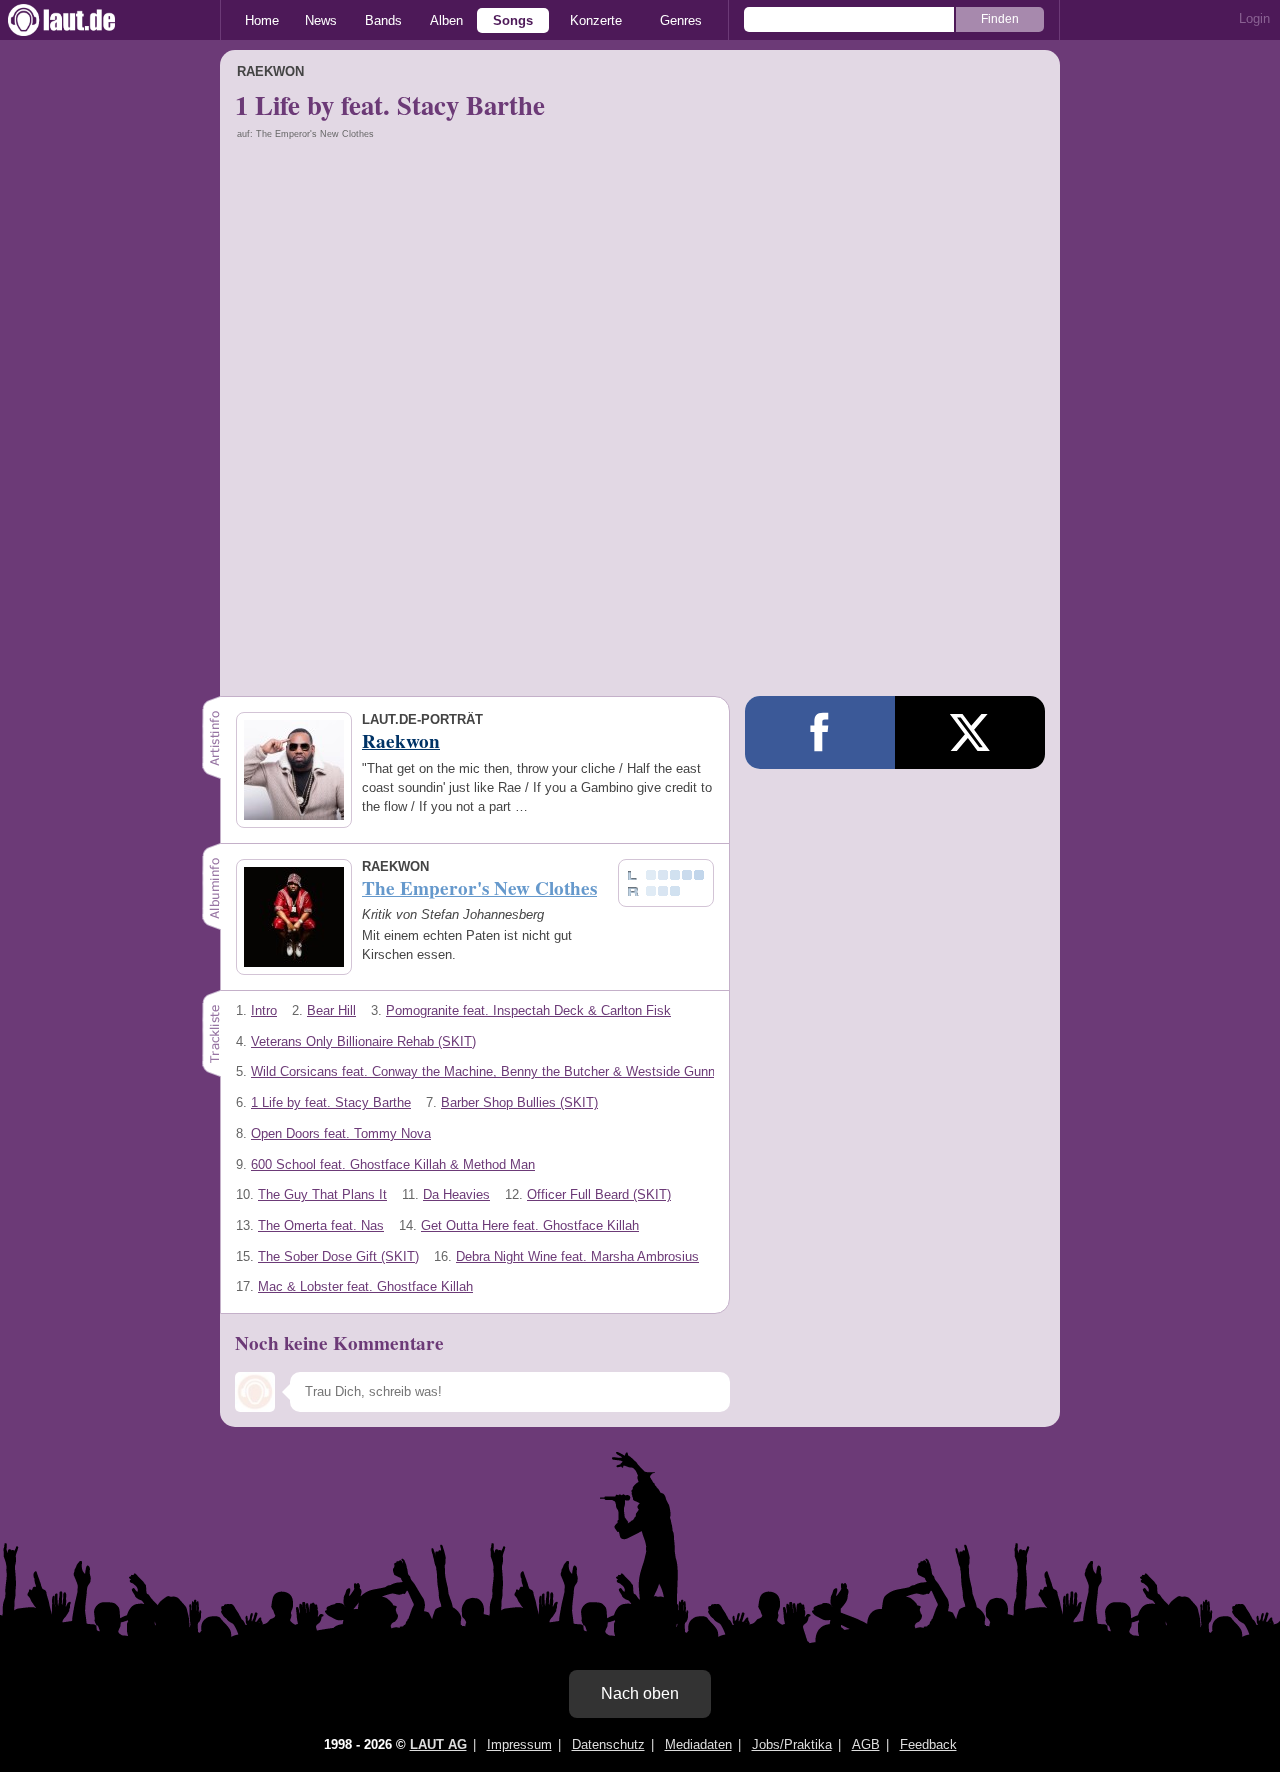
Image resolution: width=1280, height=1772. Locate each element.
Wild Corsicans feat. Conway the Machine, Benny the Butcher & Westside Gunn (483, 1071)
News (321, 20)
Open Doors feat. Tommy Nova (341, 1133)
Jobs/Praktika (792, 1744)
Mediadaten (698, 1744)
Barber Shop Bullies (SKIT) (519, 1102)
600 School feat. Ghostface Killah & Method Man (393, 1164)
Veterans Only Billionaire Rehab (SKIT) (363, 1041)
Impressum (519, 1744)
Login (1254, 18)
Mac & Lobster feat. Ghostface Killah (365, 1286)
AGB (866, 1744)
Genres (681, 20)
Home (262, 20)
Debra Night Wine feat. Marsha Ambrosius (577, 1256)
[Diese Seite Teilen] (820, 732)
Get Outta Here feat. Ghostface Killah (530, 1225)
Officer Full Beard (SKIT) (599, 1194)
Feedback (928, 1744)
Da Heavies (456, 1194)
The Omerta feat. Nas (321, 1225)
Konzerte (596, 20)
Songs (513, 20)
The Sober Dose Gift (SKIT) (338, 1256)
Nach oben (640, 1693)
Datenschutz (608, 1744)
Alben (446, 20)
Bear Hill (331, 1010)
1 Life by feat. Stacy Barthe (331, 1102)
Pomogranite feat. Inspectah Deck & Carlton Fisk (528, 1010)
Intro (264, 1010)
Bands (383, 20)
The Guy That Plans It (322, 1194)
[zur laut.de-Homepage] (80, 20)
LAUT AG (438, 1744)
